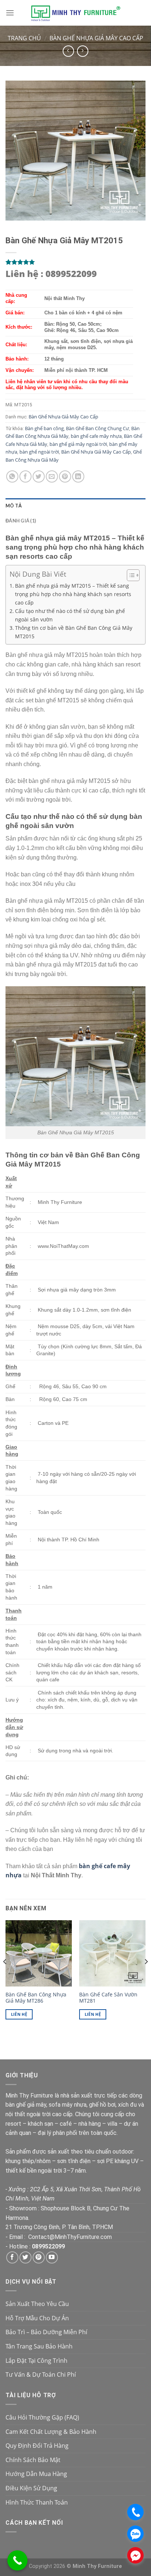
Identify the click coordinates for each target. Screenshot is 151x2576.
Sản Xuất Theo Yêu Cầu (37, 2304)
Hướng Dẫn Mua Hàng (36, 2474)
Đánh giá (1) (21, 521)
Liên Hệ (19, 2014)
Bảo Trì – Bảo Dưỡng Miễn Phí (46, 2332)
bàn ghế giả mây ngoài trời (78, 444)
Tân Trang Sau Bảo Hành (39, 2346)
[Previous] (5, 1976)
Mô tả (14, 506)
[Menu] (10, 13)
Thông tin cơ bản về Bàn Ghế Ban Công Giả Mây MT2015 (74, 632)
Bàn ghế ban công (44, 428)
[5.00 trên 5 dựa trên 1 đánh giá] (75, 262)
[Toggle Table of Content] (130, 575)
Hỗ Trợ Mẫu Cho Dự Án (37, 2318)
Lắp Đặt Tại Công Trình (36, 2361)
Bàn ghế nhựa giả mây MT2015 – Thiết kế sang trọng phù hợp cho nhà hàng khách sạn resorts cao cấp (73, 594)
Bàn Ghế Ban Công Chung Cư (97, 428)
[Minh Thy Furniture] (75, 13)
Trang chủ (24, 38)
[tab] (75, 506)
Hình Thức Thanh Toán (37, 2502)
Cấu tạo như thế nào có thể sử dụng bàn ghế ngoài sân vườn (70, 615)
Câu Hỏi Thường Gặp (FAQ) (42, 2417)
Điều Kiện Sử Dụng (31, 2488)
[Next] (146, 1976)
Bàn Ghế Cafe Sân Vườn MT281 (108, 1998)
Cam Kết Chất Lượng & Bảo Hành (51, 2432)
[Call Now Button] (17, 2560)
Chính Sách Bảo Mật (33, 2460)
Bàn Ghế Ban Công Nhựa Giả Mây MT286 (36, 1998)
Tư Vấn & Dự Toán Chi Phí (41, 2374)
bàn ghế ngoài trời (39, 452)
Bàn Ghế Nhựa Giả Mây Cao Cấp (96, 38)
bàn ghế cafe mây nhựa (96, 436)
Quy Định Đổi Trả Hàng (37, 2446)
